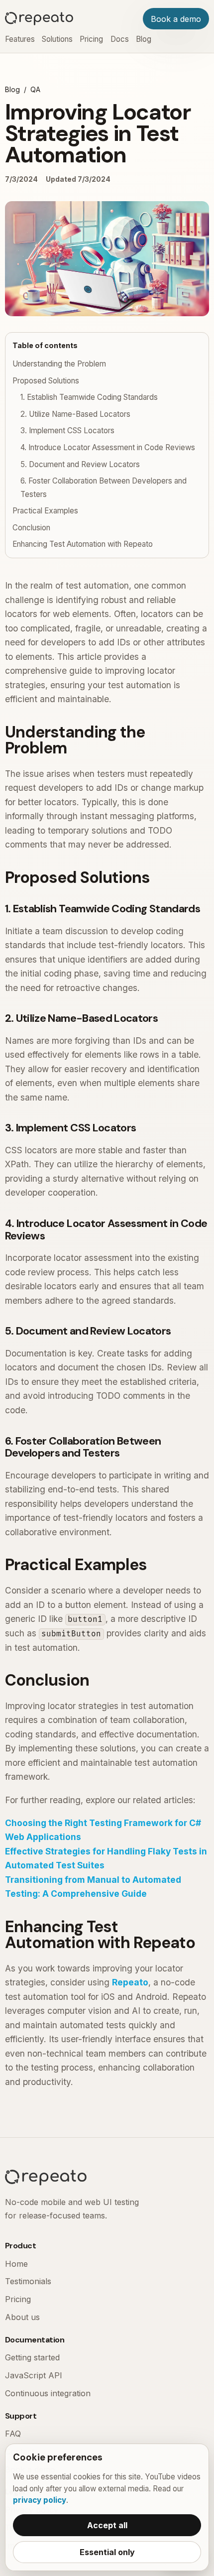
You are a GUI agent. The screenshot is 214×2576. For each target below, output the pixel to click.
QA (35, 89)
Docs (120, 39)
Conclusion (31, 528)
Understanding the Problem (59, 364)
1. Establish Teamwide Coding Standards (89, 397)
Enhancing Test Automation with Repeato (83, 544)
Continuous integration (48, 2393)
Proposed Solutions (46, 381)
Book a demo (176, 19)
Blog (144, 39)
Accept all (107, 2525)
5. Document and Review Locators (80, 464)
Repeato (130, 1982)
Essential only (107, 2552)
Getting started (32, 2357)
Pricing (91, 39)
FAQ (13, 2434)
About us (22, 2317)
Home (16, 2264)
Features (20, 39)
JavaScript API (34, 2375)
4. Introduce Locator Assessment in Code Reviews (108, 447)
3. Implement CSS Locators (67, 430)
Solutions (57, 39)
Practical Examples (45, 511)
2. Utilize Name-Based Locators (75, 414)
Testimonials (28, 2281)
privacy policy (40, 2500)
